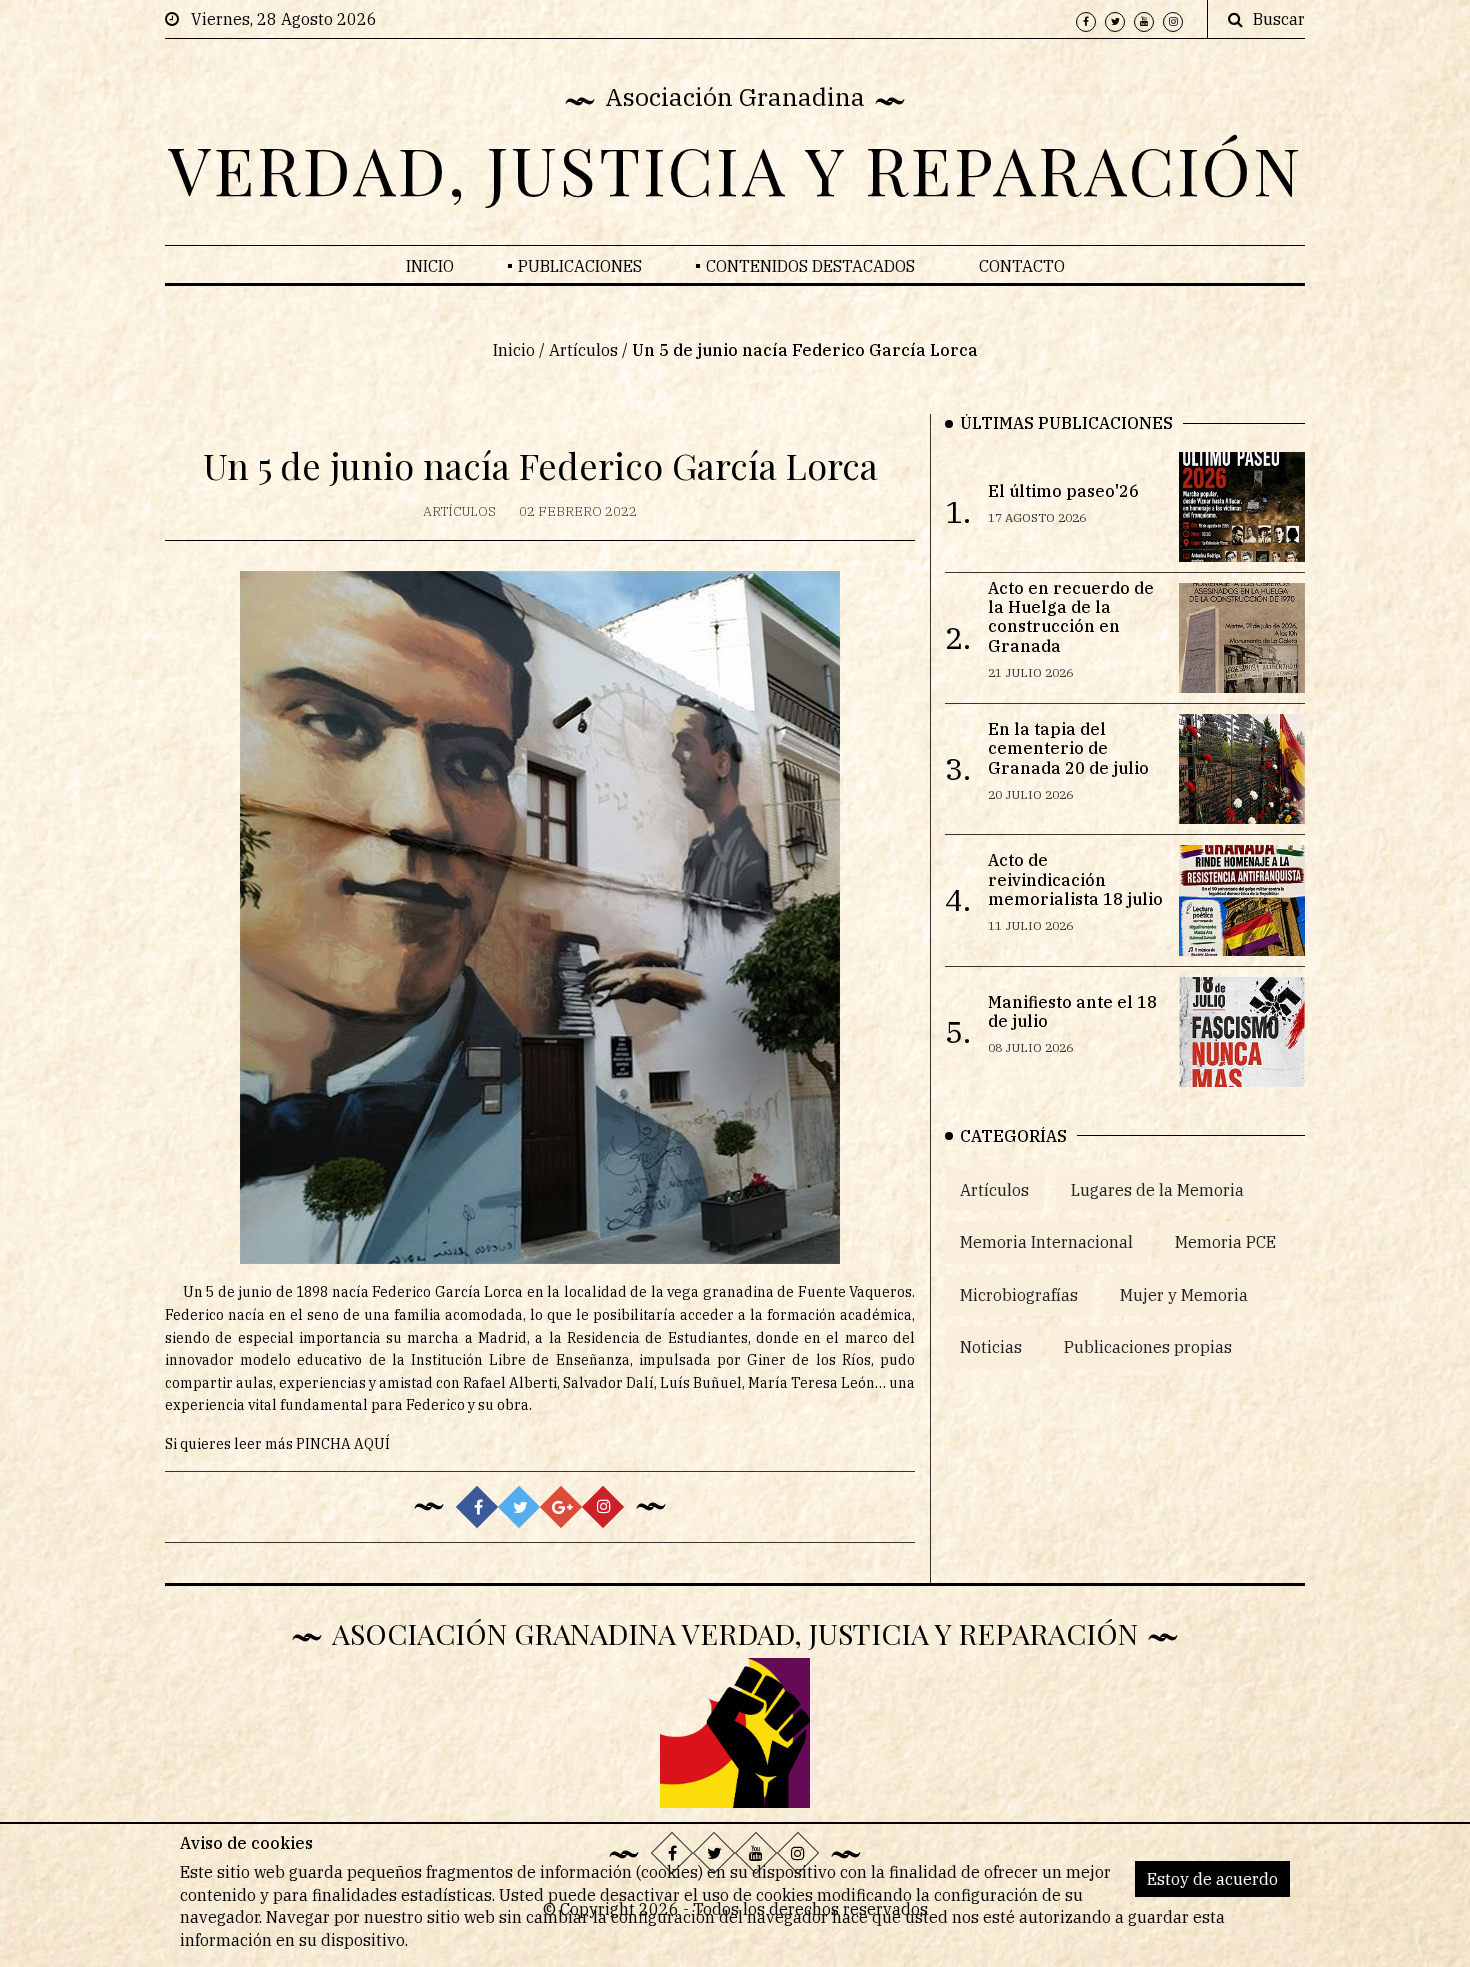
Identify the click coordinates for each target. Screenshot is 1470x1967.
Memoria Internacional (1046, 1242)
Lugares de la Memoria (1157, 1190)
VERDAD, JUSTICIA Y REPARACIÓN (735, 169)
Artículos (583, 350)
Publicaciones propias (1148, 1347)
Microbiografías (1019, 1295)
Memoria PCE (1225, 1242)
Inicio (430, 266)
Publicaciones (580, 266)
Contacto (1022, 266)
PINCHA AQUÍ (343, 1444)
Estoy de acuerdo (1212, 1879)
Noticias (991, 1347)
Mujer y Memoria (1184, 1295)
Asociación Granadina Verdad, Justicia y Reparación (735, 1633)
